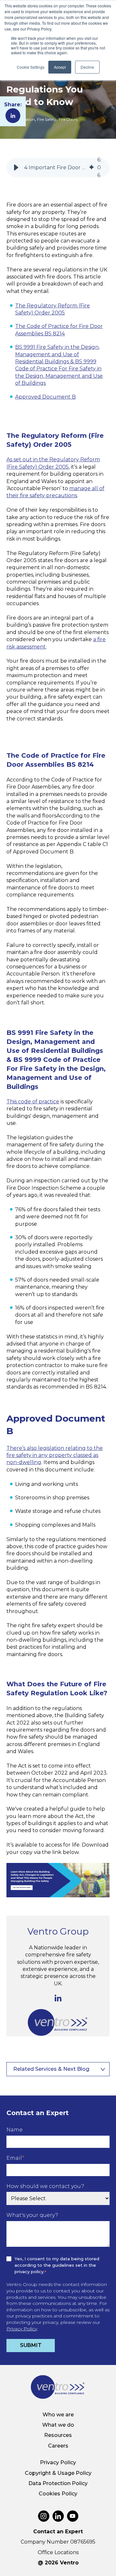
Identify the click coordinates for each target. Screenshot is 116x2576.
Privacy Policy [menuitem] (58, 2462)
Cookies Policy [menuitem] (58, 2494)
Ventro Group (58, 1931)
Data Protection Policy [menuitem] (58, 2483)
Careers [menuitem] (58, 2446)
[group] (58, 168)
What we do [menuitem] (58, 2425)
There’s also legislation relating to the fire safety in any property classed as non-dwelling (55, 1455)
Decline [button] (87, 67)
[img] (92, 168)
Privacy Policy (22, 2329)
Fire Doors (68, 119)
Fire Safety (47, 119)
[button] (16, 168)
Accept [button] (60, 67)
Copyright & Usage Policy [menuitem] (58, 2473)
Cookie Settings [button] (31, 67)
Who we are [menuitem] (58, 2415)
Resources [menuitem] (58, 2435)
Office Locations (58, 2552)
